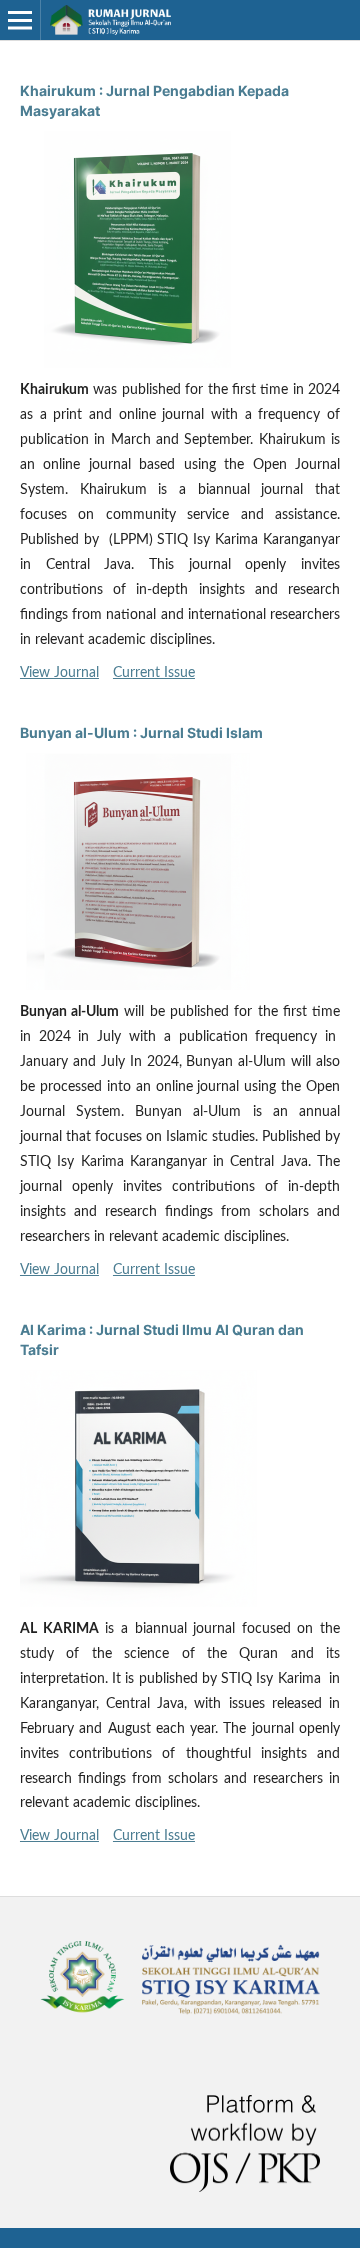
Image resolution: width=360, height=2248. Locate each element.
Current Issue (154, 673)
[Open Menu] (20, 20)
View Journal (59, 673)
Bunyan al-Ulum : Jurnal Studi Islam (141, 732)
